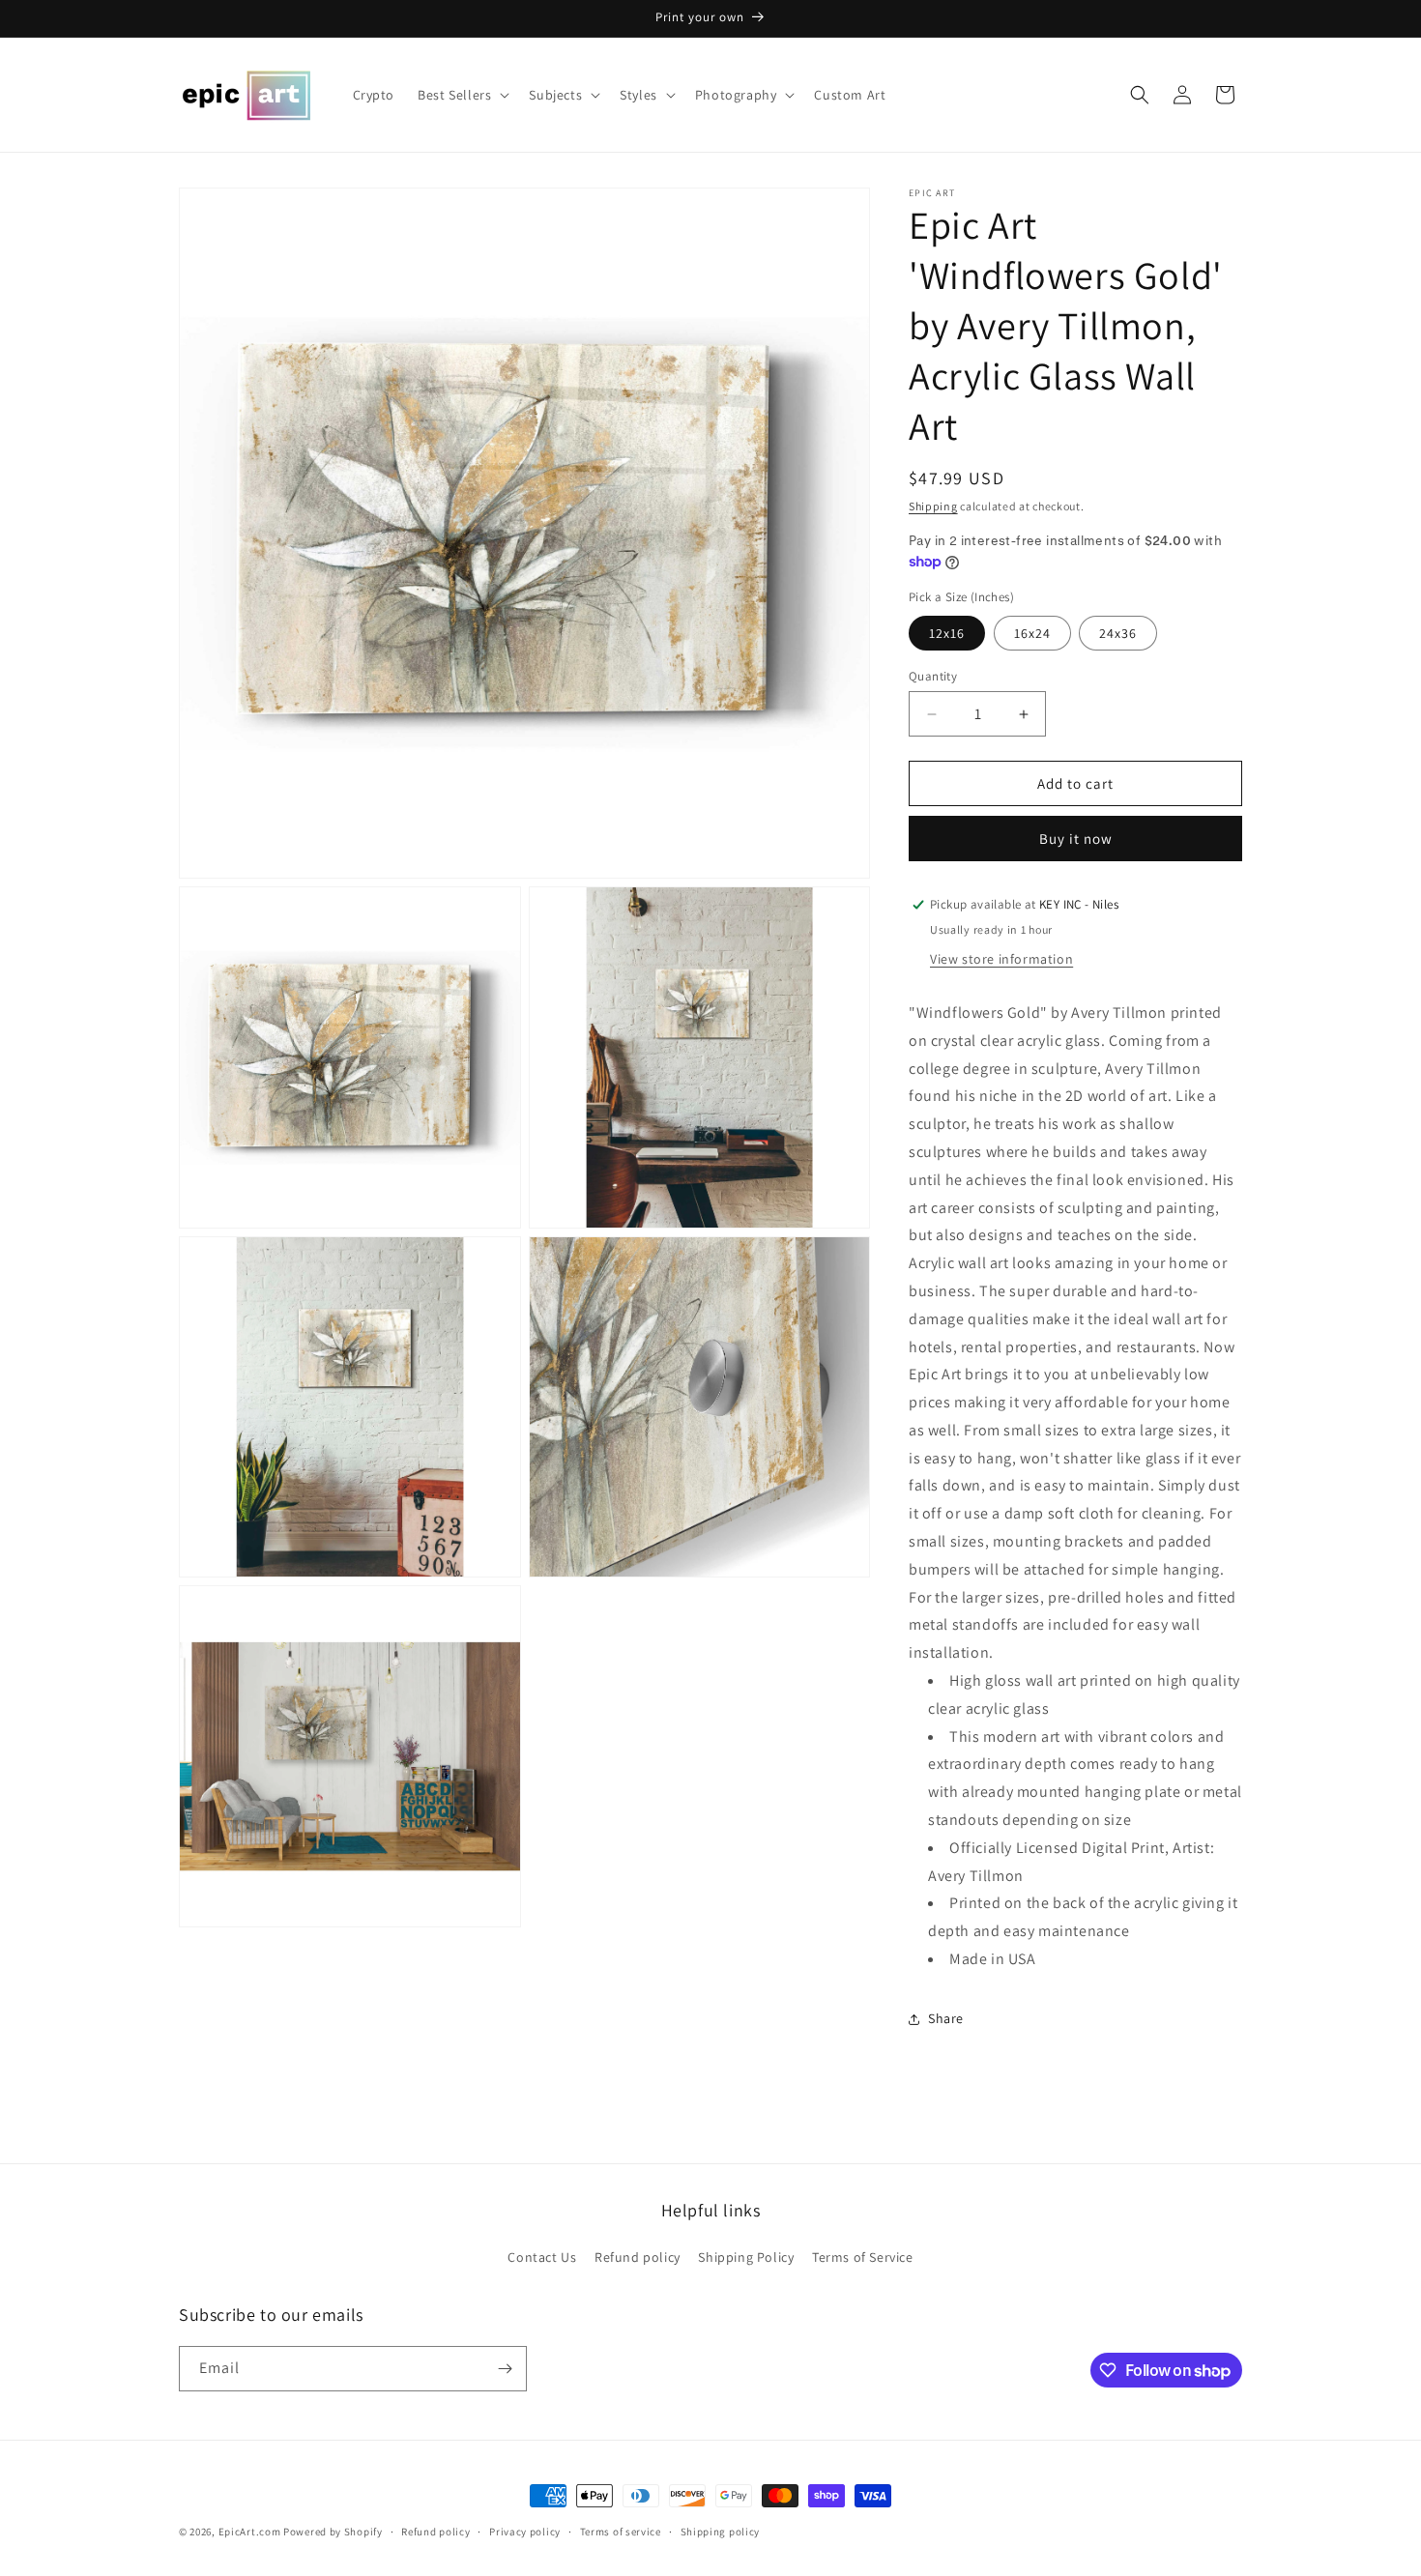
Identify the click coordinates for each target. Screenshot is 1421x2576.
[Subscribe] (505, 2369)
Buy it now (1076, 839)
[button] (462, 95)
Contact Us (542, 2257)
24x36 (1118, 633)
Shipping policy (721, 2532)
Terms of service (621, 2532)
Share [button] (946, 2018)
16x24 (1032, 633)
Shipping (933, 506)
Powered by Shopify (333, 2532)
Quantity (933, 676)
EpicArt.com (250, 2532)
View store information (1001, 959)
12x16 (947, 633)
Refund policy (638, 2257)
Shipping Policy (746, 2257)
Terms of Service (863, 2257)
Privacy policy (525, 2532)
